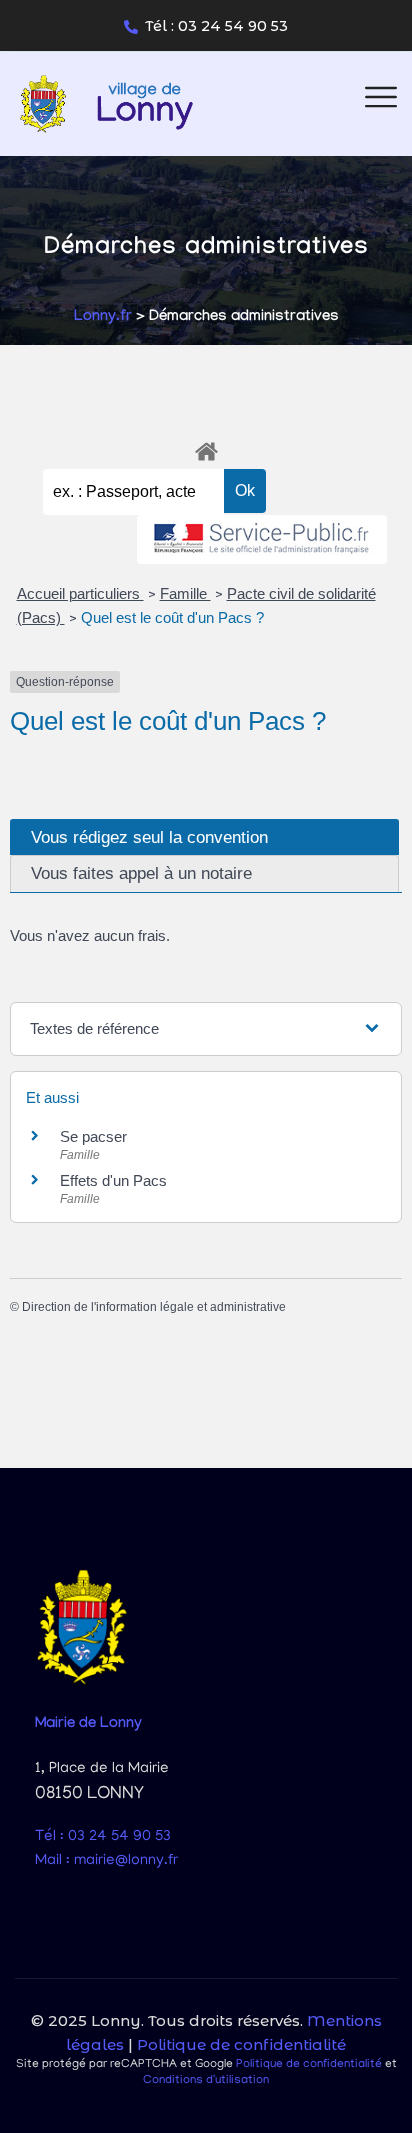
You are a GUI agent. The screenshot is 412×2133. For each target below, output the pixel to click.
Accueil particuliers (80, 593)
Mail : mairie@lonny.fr (106, 1861)
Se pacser (93, 1136)
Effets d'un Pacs (113, 1180)
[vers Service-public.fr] (262, 539)
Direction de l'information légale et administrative (154, 1307)
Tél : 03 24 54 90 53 (216, 26)
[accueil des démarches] (206, 448)
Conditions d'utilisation (206, 2080)
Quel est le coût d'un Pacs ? (172, 617)
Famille (185, 593)
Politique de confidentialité (241, 2044)
